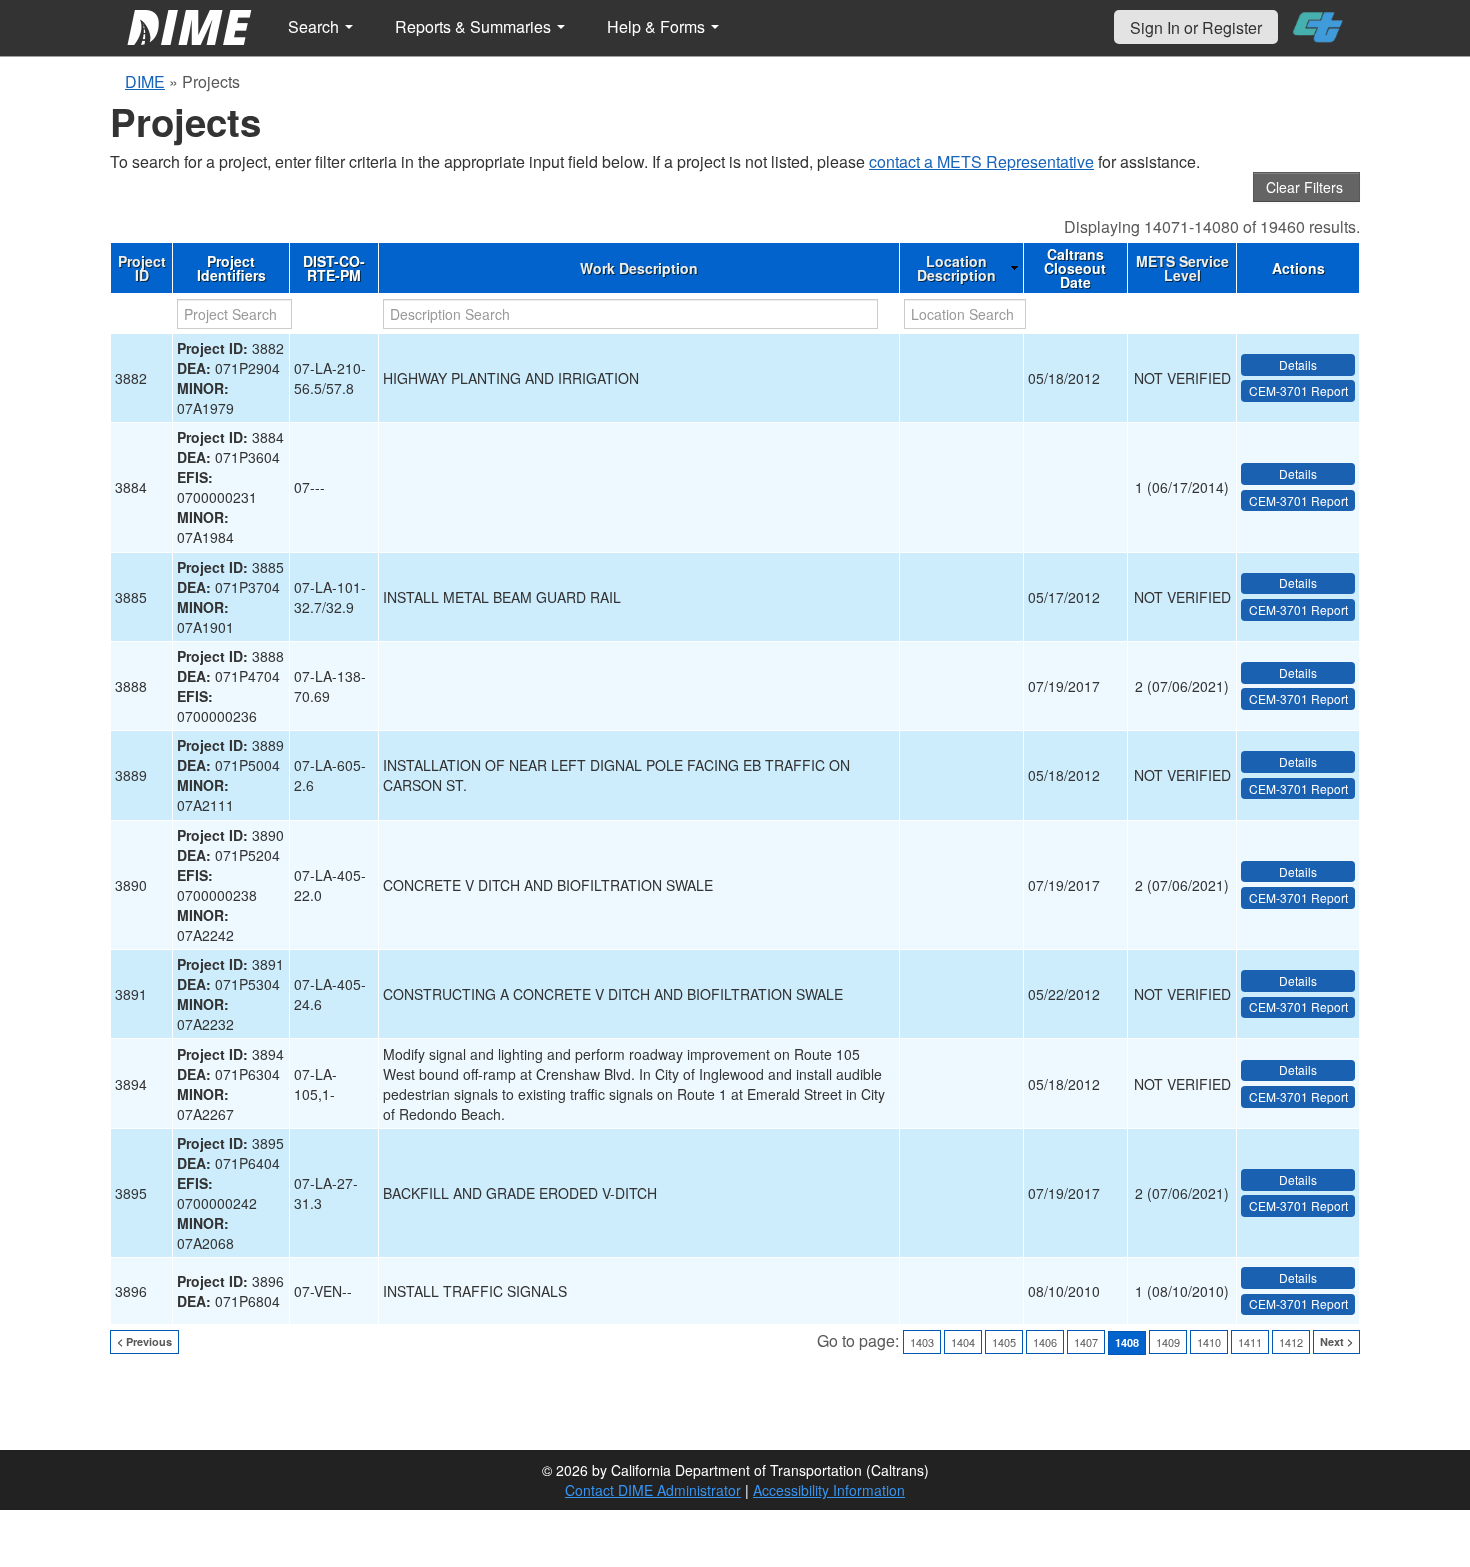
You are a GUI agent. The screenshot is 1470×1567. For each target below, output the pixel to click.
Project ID (142, 268)
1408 (1127, 1342)
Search (315, 26)
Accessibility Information (829, 1490)
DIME (145, 81)
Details (1298, 364)
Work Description (639, 268)
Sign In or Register (1196, 27)
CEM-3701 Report (1298, 390)
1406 (1045, 1342)
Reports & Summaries (475, 26)
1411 (1250, 1342)
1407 (1086, 1342)
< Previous (144, 1341)
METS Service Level (1182, 268)
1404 (963, 1342)
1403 (922, 1342)
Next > (1336, 1341)
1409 (1168, 1342)
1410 (1209, 1342)
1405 (1004, 1342)
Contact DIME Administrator (653, 1490)
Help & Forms (658, 26)
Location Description (956, 268)
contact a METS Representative (981, 161)
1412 (1291, 1342)
